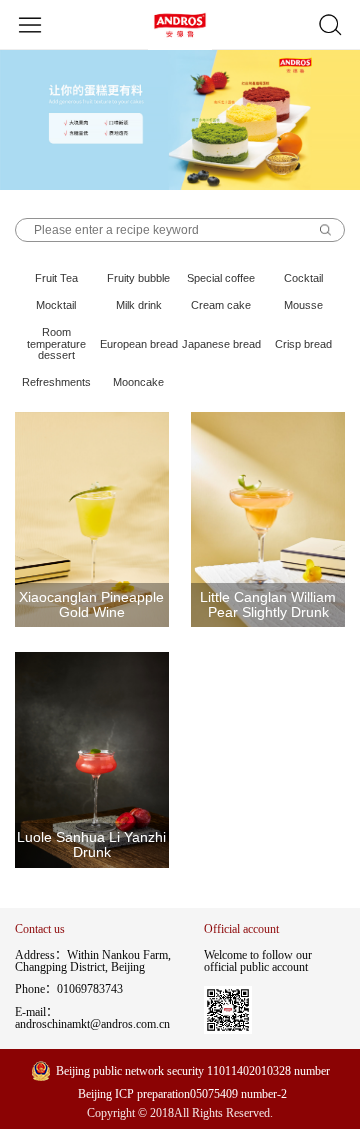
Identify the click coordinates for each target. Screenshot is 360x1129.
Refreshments (56, 382)
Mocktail (56, 305)
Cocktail (303, 278)
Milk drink (139, 305)
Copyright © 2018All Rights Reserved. (180, 1113)
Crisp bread (303, 344)
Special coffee (221, 278)
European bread (139, 344)
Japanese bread (221, 344)
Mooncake (138, 382)
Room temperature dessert (56, 343)
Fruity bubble (138, 278)
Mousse (303, 305)
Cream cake (221, 305)
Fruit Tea (56, 278)
